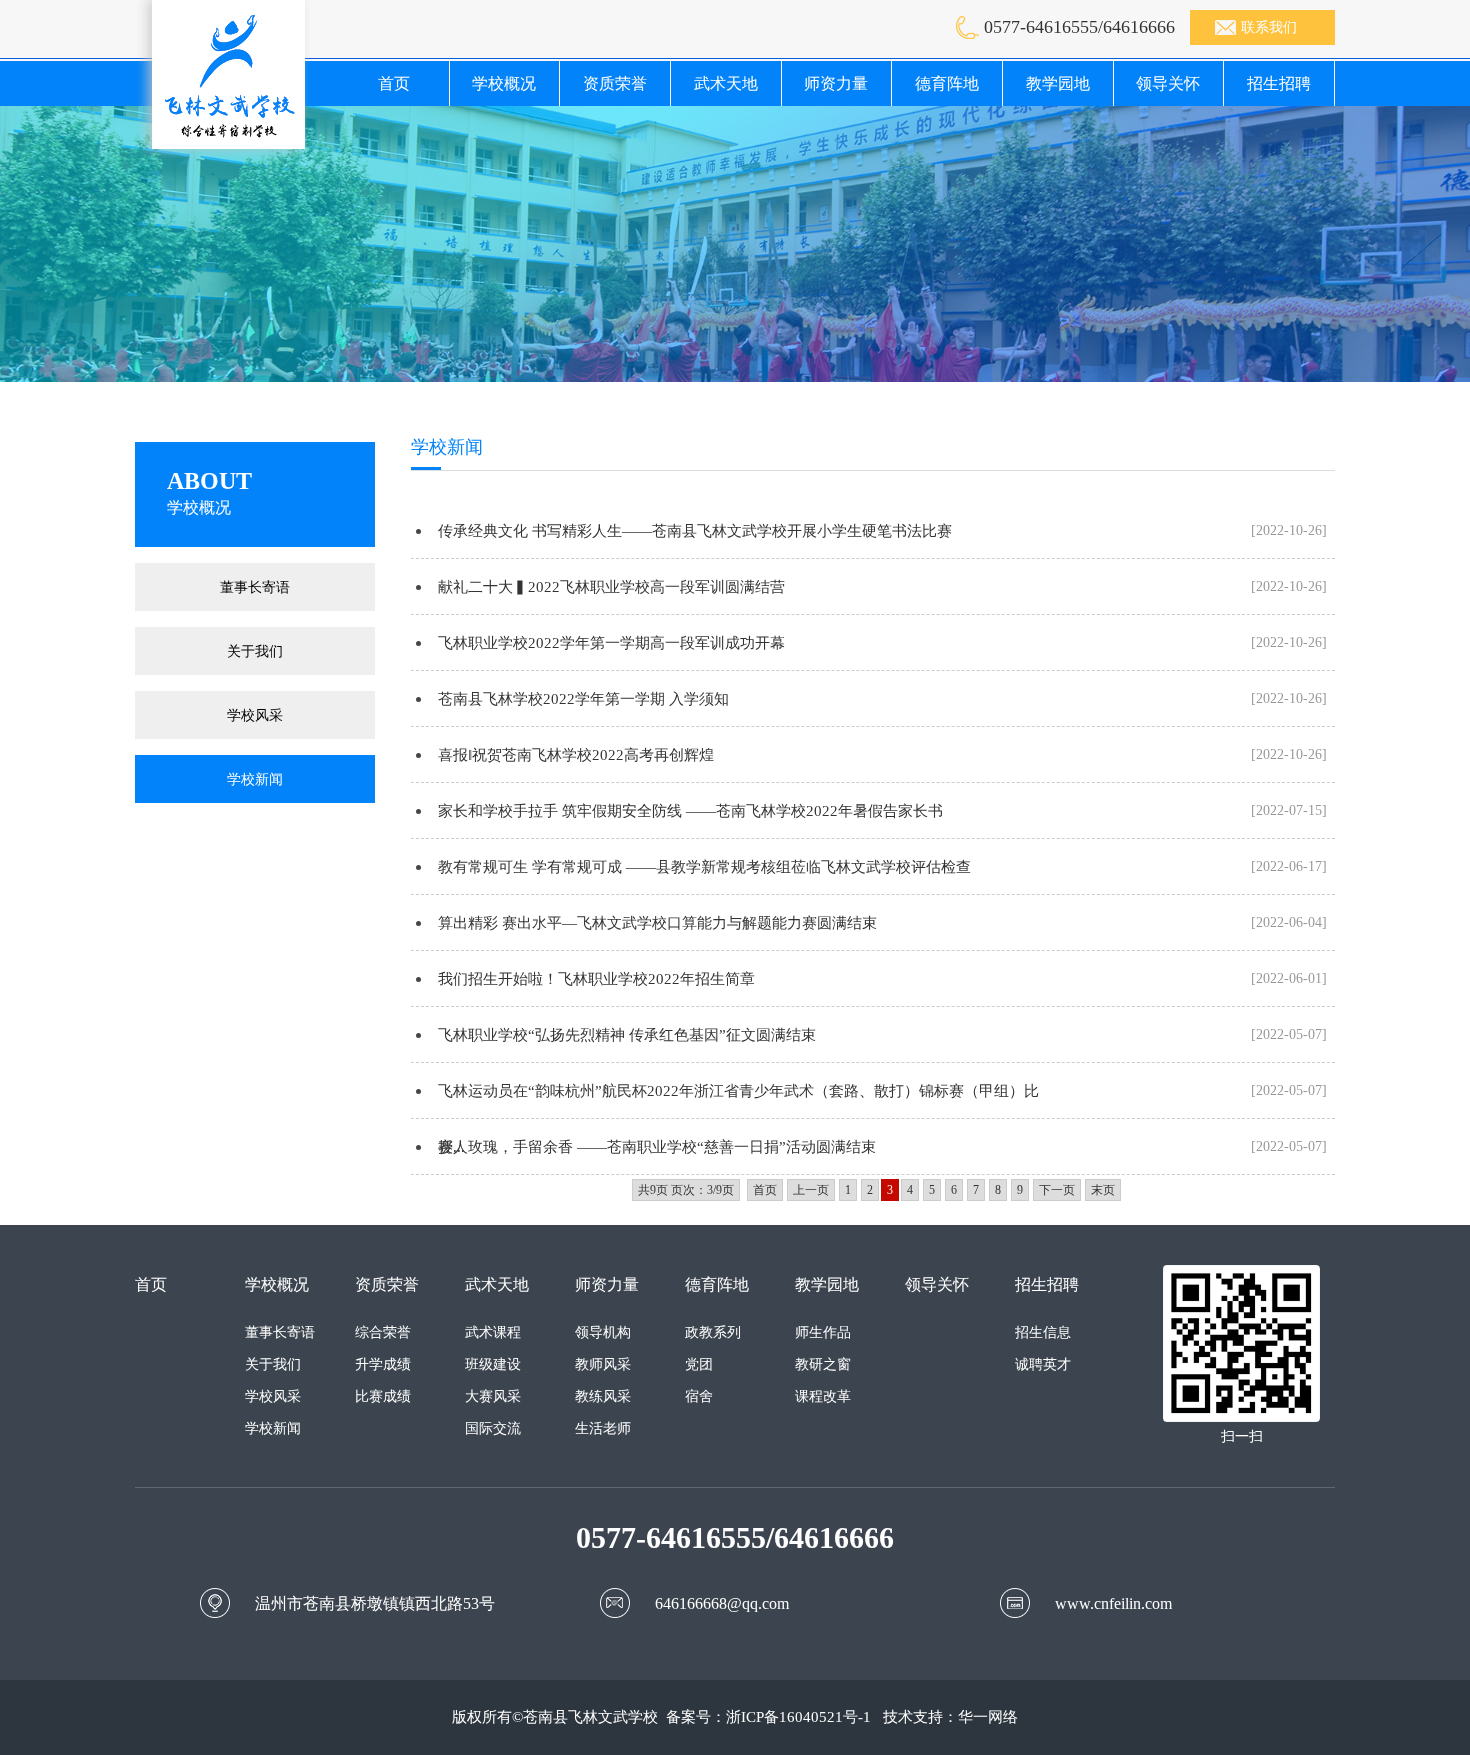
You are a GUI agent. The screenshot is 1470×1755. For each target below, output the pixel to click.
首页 (394, 83)
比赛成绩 (383, 1396)
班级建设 (493, 1364)
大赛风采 (493, 1396)
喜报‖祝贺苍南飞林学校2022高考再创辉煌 (576, 755)
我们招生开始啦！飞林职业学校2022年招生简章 (596, 979)
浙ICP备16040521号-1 (798, 1717)
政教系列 (713, 1332)
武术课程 (493, 1332)
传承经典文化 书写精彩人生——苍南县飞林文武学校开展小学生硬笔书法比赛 (695, 531)
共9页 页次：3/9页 (686, 1190)
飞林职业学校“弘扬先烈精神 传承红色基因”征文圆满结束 (627, 1035)
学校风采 (255, 715)
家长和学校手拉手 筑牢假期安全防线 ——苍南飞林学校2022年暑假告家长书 (690, 811)
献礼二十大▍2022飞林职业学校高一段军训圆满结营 (611, 587)
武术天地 (726, 83)
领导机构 (603, 1332)
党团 (699, 1364)
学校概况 (504, 83)
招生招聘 (1279, 83)
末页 (1103, 1190)
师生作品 (823, 1332)
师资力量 (836, 83)
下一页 (1057, 1190)
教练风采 (603, 1396)
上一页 (811, 1190)
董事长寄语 (255, 587)
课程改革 (823, 1396)
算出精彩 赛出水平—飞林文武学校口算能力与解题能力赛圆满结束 (657, 923)
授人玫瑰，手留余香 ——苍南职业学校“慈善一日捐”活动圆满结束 (657, 1147)
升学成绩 (383, 1364)
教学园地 (1058, 83)
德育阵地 (947, 83)
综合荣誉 (383, 1332)
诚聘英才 (1043, 1364)
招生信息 (1043, 1332)
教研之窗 (823, 1364)
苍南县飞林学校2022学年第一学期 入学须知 (583, 699)
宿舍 (699, 1396)
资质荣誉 (615, 83)
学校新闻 (255, 779)
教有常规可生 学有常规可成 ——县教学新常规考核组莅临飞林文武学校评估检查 (704, 867)
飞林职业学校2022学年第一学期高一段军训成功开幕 (611, 643)
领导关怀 (1168, 83)
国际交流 (493, 1428)
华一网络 (988, 1717)
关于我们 (255, 651)
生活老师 (603, 1428)
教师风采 (603, 1364)
